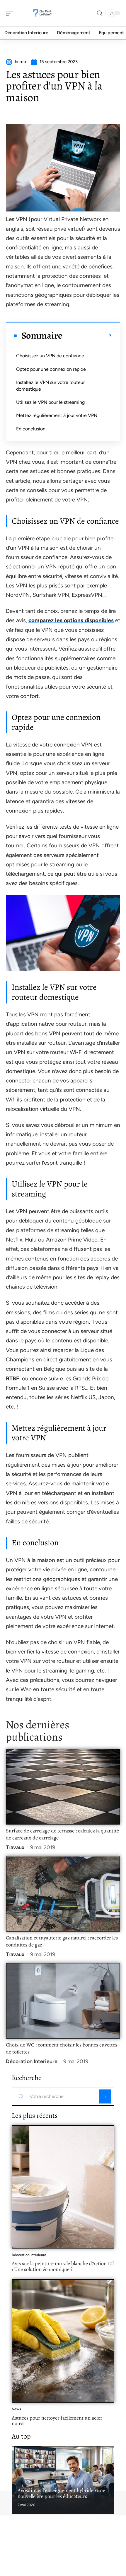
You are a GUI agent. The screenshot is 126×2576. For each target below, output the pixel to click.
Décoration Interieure (32, 2061)
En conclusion (31, 429)
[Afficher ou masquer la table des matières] (87, 335)
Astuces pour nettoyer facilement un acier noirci (57, 2421)
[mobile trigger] (11, 13)
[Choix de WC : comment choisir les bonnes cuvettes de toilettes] (63, 2001)
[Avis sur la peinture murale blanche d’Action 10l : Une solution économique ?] (63, 2187)
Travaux (15, 1847)
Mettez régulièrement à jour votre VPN (57, 415)
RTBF (13, 1378)
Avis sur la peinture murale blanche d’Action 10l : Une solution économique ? (63, 2266)
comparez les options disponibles (71, 620)
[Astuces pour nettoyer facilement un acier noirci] (63, 2341)
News (16, 2409)
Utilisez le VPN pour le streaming (50, 402)
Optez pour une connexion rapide (51, 369)
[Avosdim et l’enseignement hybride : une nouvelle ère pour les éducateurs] (63, 2480)
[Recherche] (100, 13)
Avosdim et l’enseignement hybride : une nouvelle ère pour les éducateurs (61, 2493)
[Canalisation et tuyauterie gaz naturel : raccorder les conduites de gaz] (63, 1894)
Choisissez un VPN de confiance (50, 356)
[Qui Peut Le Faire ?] (42, 13)
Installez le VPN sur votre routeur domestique (50, 386)
